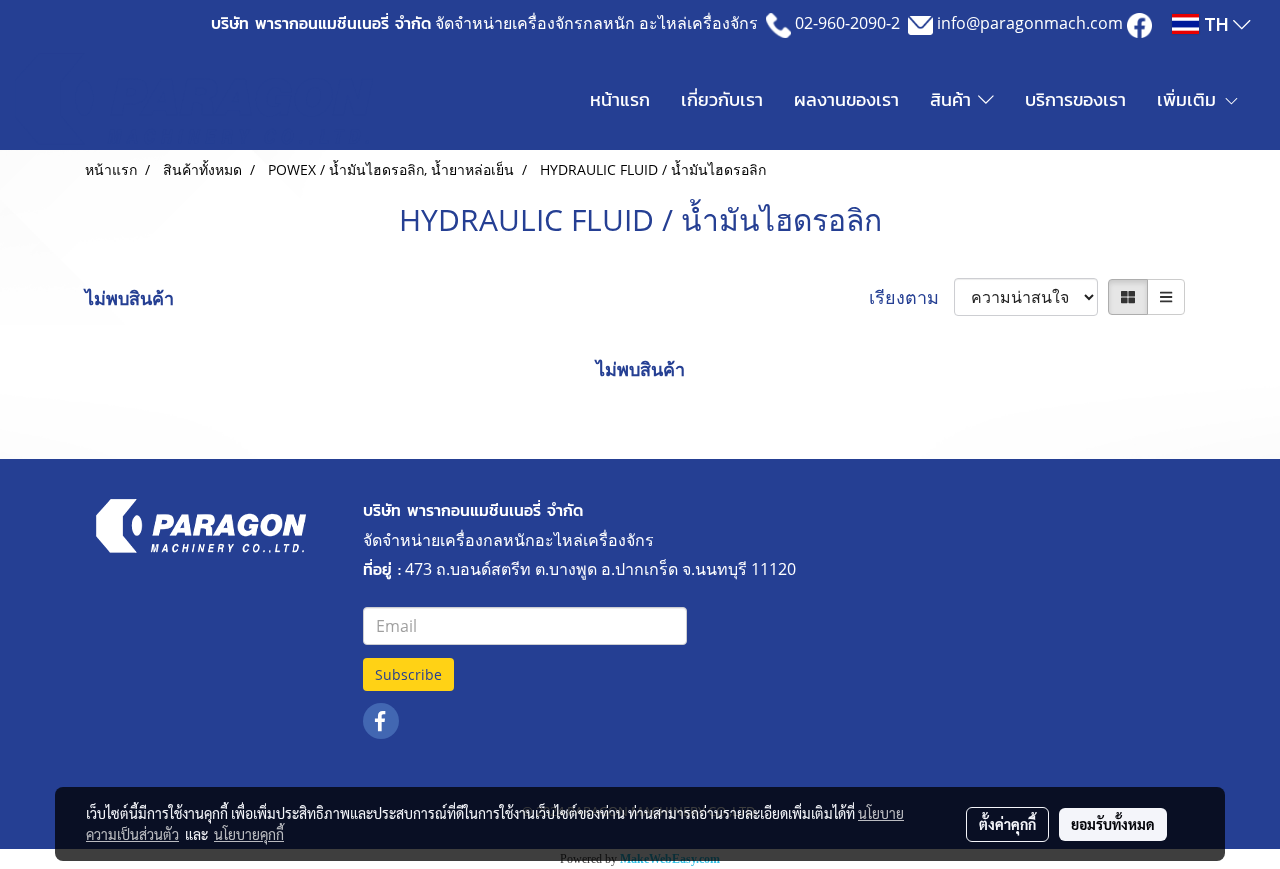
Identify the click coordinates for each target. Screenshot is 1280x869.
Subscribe (408, 674)
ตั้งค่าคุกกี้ (1007, 824)
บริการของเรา (1075, 99)
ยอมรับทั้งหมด (1113, 824)
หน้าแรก (620, 99)
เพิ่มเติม (1190, 99)
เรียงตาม (911, 297)
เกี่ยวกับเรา (722, 99)
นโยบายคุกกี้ (249, 834)
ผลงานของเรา (846, 99)
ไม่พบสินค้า (129, 298)
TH (1216, 24)
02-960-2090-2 (847, 23)
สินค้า (954, 99)
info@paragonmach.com (1030, 23)
